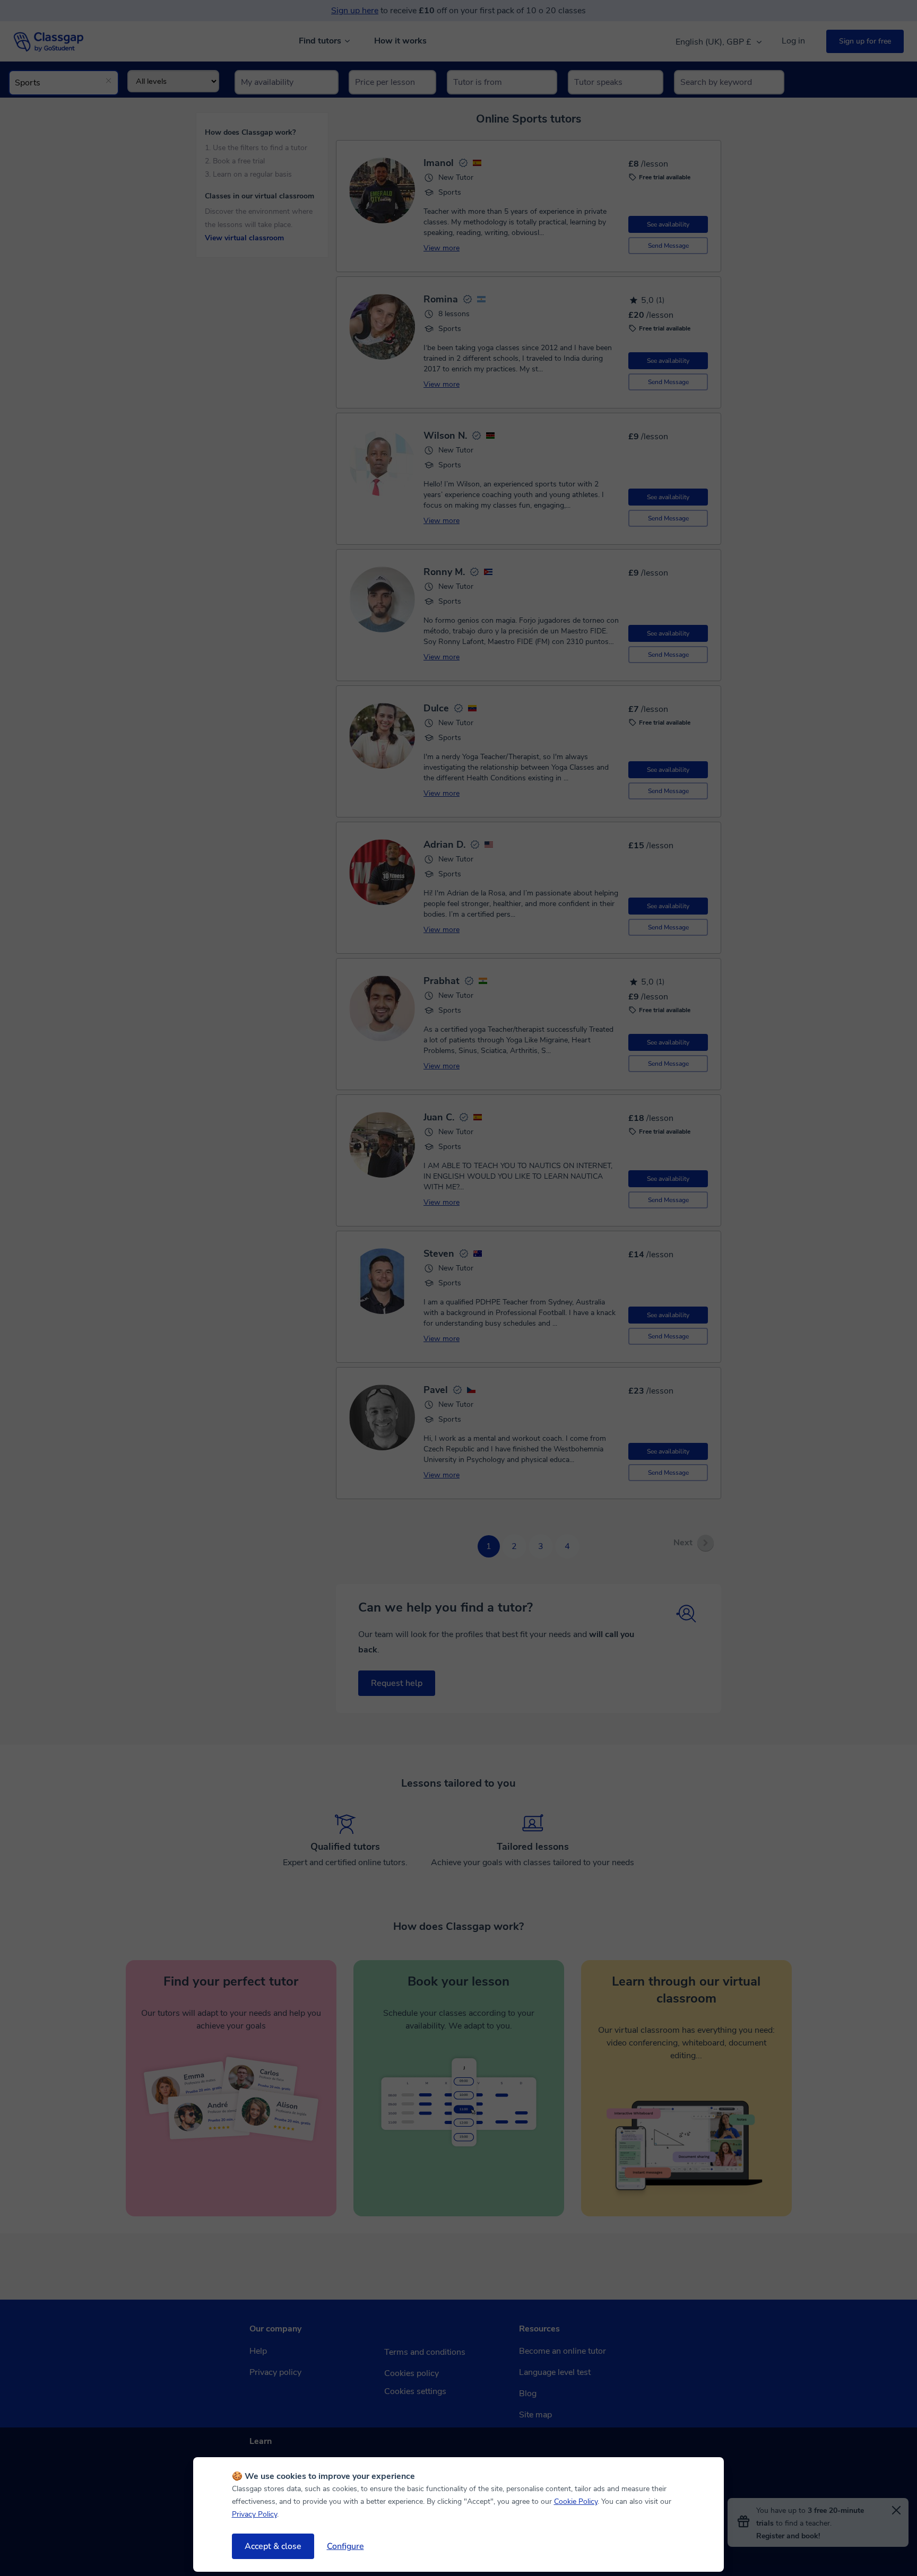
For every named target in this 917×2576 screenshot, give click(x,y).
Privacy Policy (254, 2514)
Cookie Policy (576, 2501)
